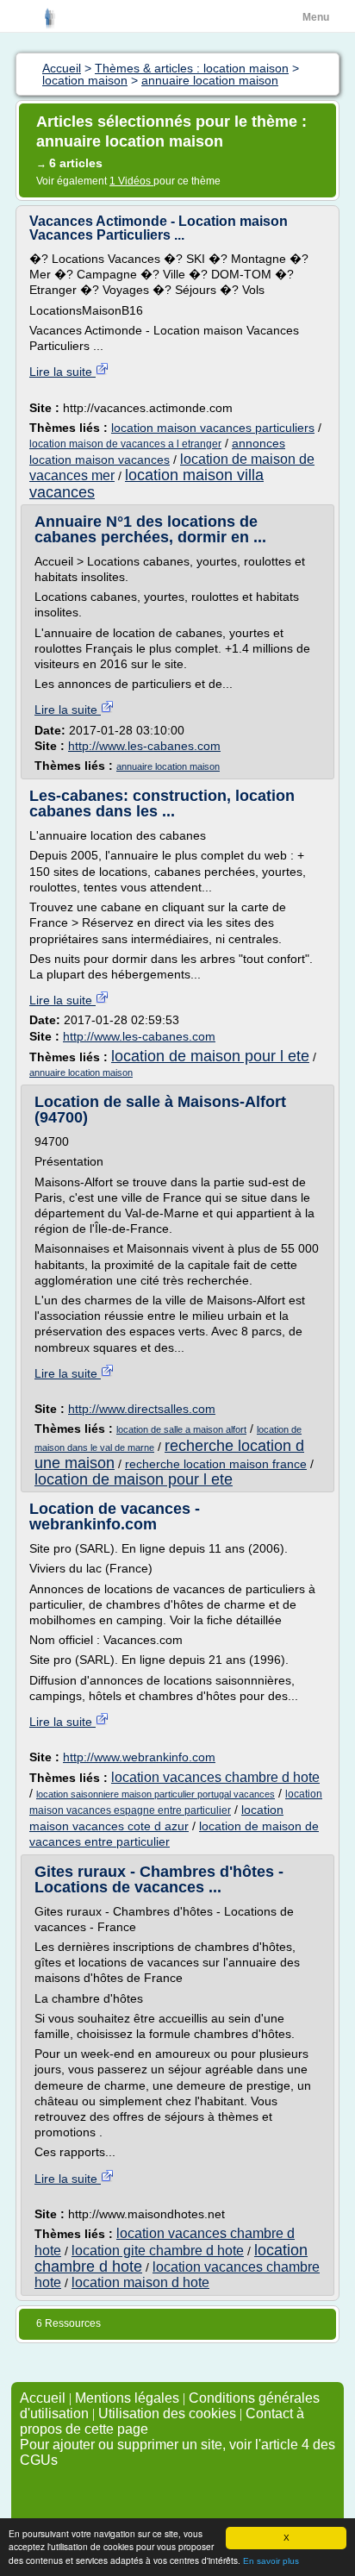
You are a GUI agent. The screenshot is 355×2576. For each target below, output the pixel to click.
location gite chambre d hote (158, 2251)
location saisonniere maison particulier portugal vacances (156, 1794)
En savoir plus (271, 2561)
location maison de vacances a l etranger (125, 444)
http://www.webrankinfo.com (139, 1757)
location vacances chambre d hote (215, 1777)
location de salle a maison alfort (181, 1429)
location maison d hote (140, 2282)
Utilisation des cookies (167, 2413)
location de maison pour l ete (210, 1056)
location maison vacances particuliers (213, 428)
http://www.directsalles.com (142, 1409)
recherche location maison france (216, 1464)
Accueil (43, 2398)
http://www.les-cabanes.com (144, 746)
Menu (316, 17)
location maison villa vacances (146, 483)
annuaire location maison (168, 766)
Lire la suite (62, 372)
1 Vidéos (131, 181)
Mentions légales (127, 2398)
